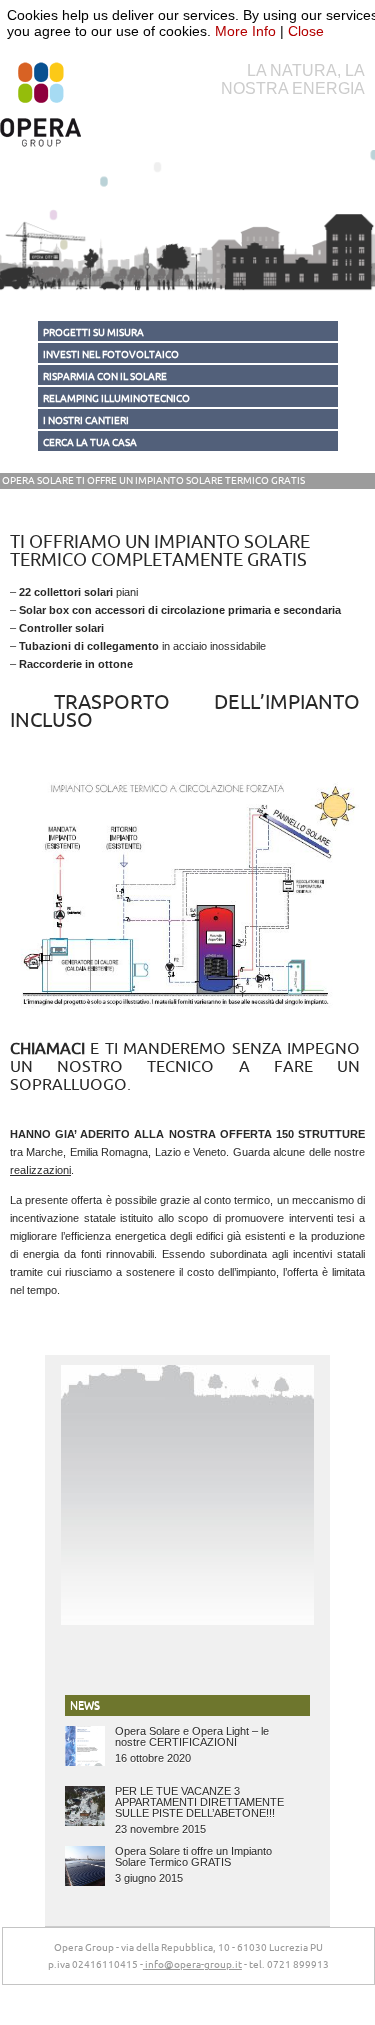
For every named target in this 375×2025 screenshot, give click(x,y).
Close (306, 31)
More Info (245, 31)
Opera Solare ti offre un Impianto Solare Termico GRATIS (153, 481)
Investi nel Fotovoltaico (111, 355)
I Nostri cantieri (86, 421)
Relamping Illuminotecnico (116, 399)
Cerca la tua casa (90, 443)
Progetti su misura (93, 333)
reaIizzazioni (40, 1170)
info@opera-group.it (192, 1965)
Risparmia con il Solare (105, 377)
